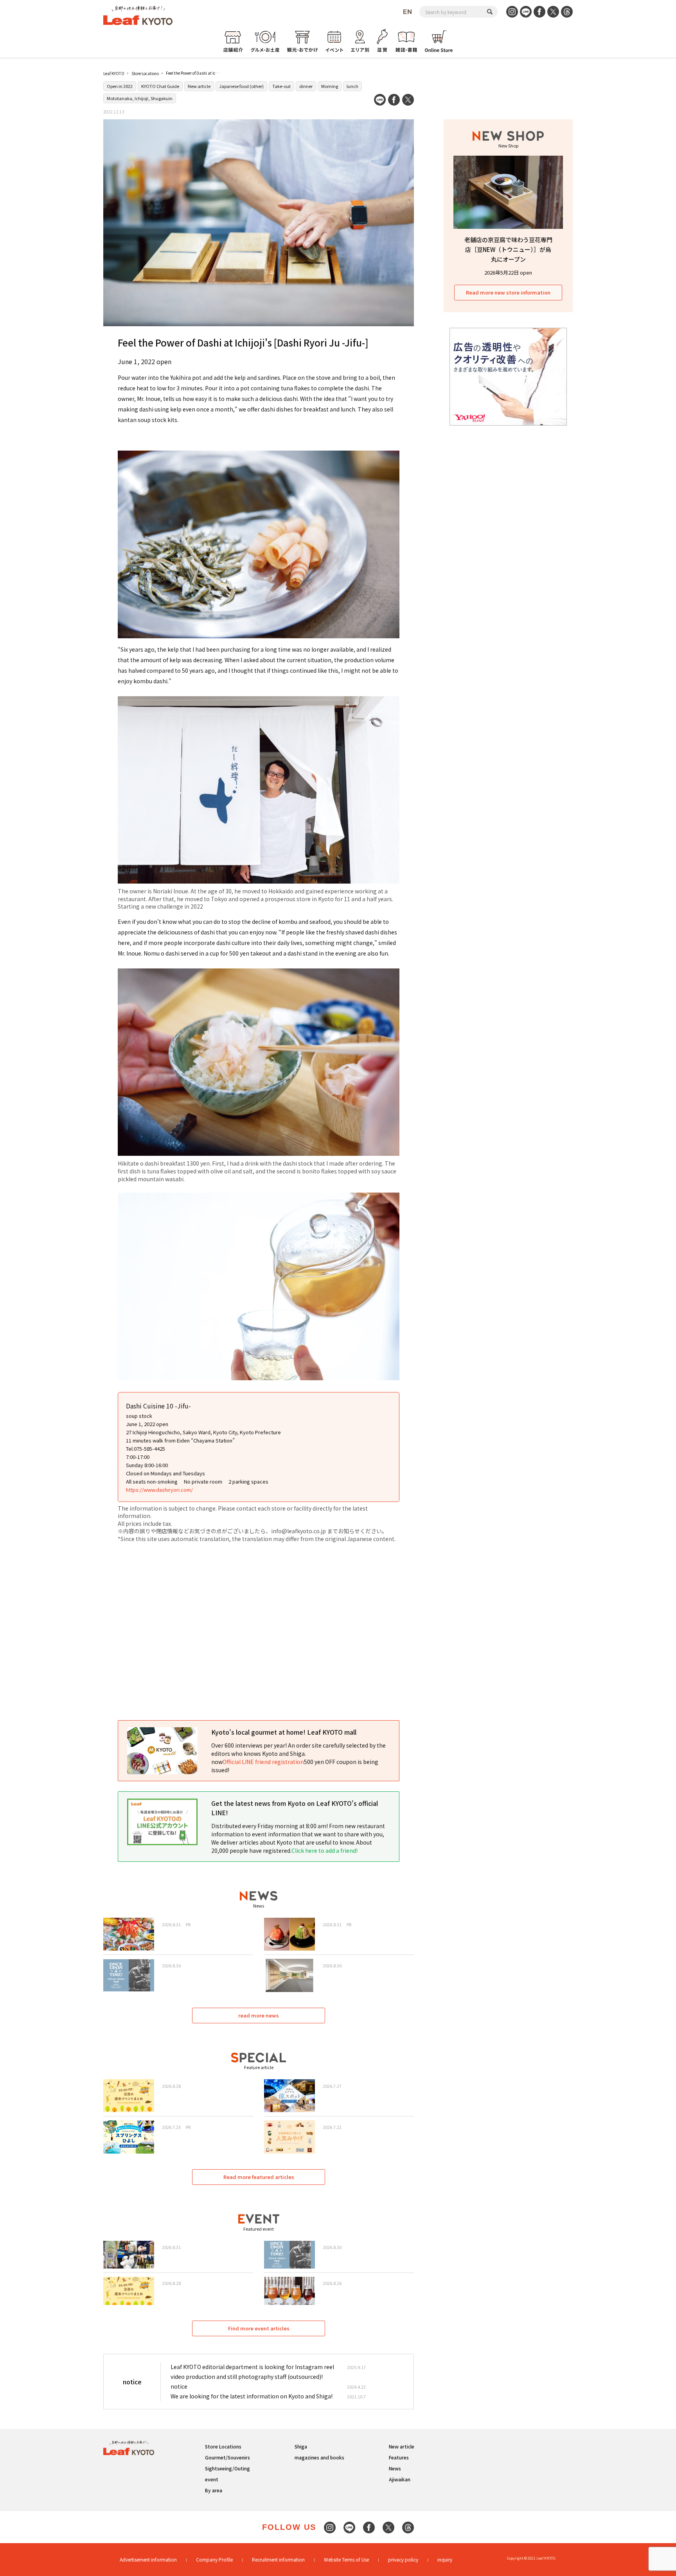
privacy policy (403, 2559)
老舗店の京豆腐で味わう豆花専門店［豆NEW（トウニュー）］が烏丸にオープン (508, 249)
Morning (330, 86)
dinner (306, 86)
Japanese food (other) (241, 86)
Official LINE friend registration (263, 1762)
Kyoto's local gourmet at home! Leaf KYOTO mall (284, 1732)
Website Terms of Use (346, 2559)
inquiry (445, 2559)
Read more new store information (508, 292)
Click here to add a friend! (325, 1850)
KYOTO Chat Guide (160, 86)
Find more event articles (259, 2328)
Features (399, 2457)
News (395, 2468)
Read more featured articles (259, 2177)
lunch (352, 86)
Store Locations (145, 73)
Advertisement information (148, 2559)
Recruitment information (278, 2559)
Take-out (281, 86)
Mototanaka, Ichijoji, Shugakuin (140, 98)
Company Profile (214, 2559)
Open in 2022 (120, 86)
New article (199, 86)
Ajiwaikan (400, 2479)
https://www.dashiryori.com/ (159, 1490)
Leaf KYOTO (114, 73)
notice (179, 2386)
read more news (259, 2015)
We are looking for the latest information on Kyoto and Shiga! (252, 2396)
